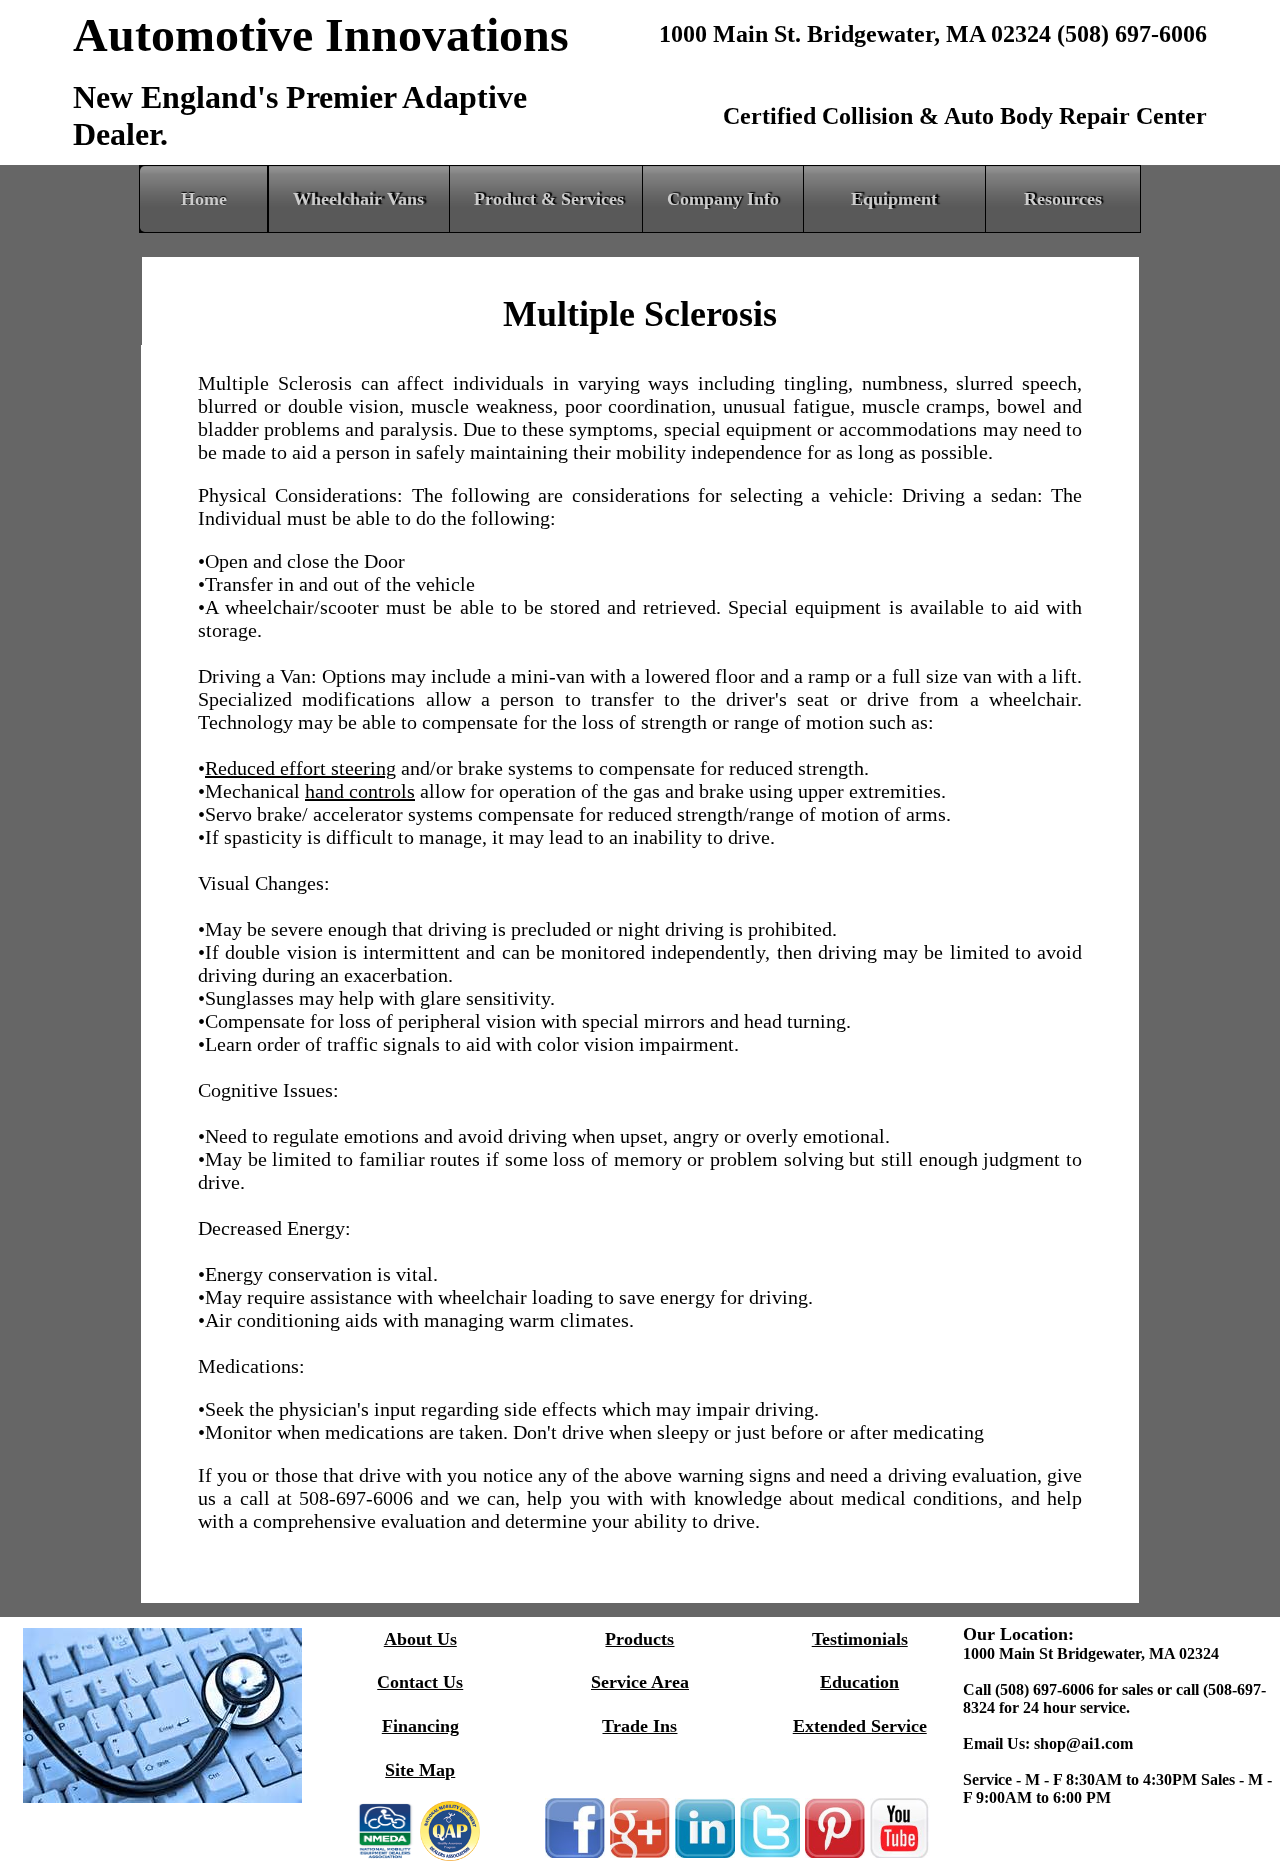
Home (204, 199)
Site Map (420, 1770)
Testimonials (860, 1639)
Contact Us (420, 1682)
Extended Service (860, 1726)
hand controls (360, 791)
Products (639, 1639)
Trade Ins (639, 1726)
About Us (420, 1639)
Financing (420, 1726)
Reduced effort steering (300, 768)
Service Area (640, 1682)
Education (859, 1682)
